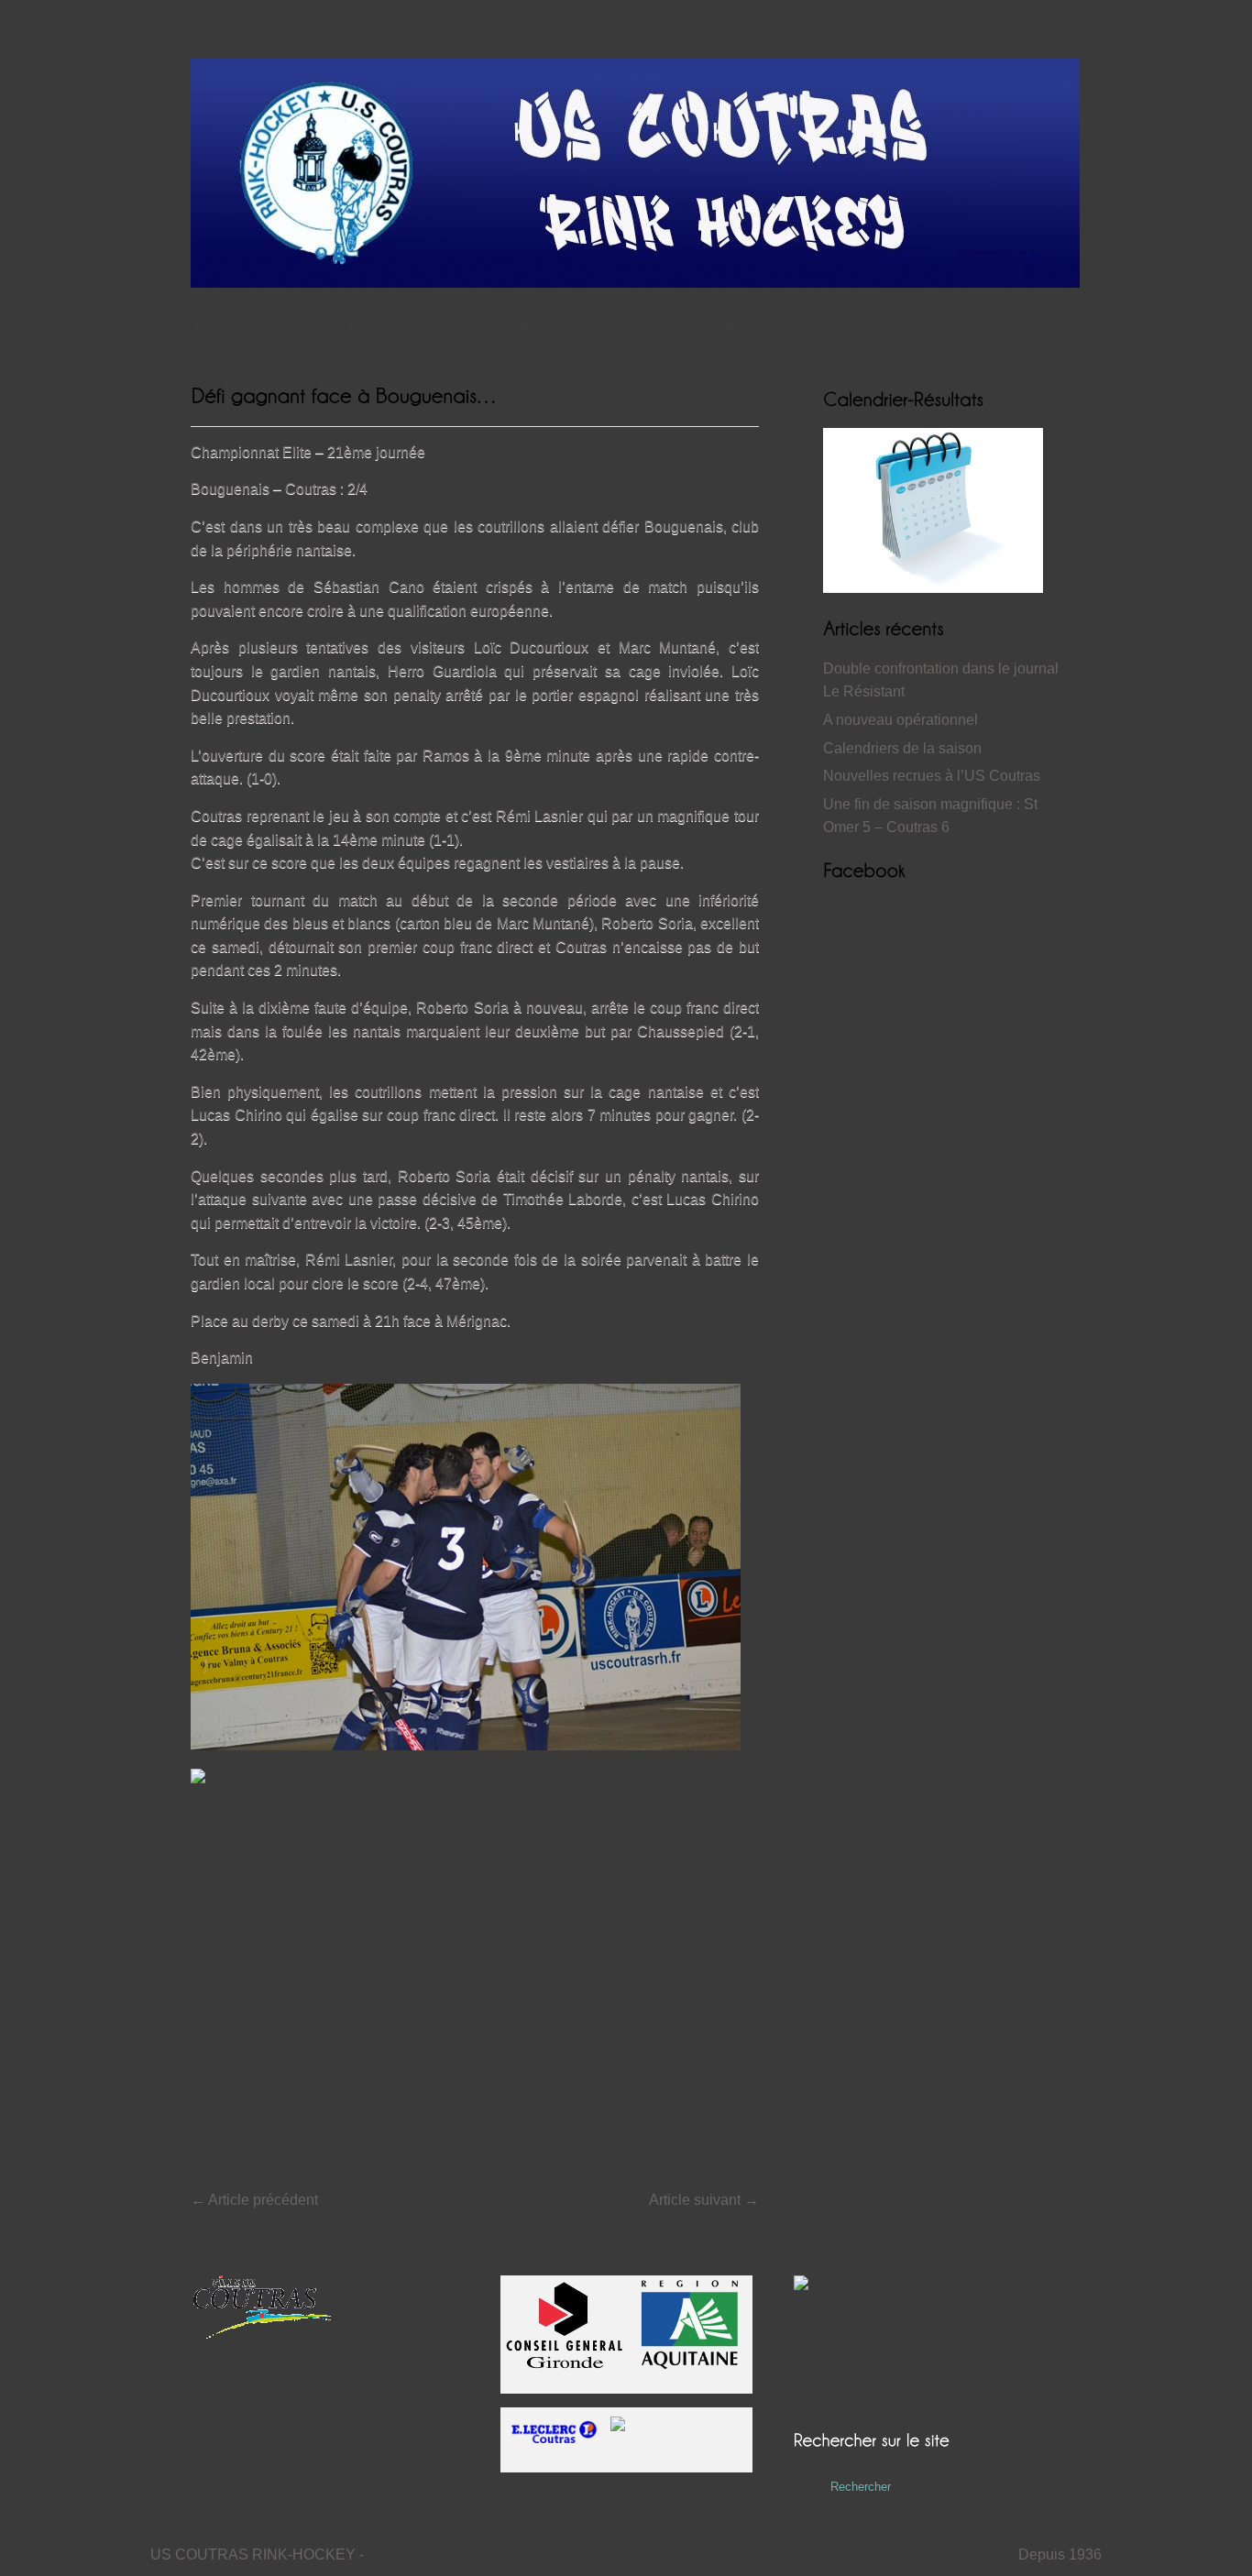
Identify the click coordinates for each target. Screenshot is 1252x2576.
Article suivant (704, 2200)
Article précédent (254, 2200)
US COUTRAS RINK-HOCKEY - (257, 2554)
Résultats (375, 327)
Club (587, 327)
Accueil (213, 327)
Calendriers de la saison (902, 748)
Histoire (454, 327)
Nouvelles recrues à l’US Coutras (932, 776)
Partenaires (737, 327)
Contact (652, 327)
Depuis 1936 (1060, 2554)
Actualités (291, 327)
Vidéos (525, 327)
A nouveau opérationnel (901, 720)
